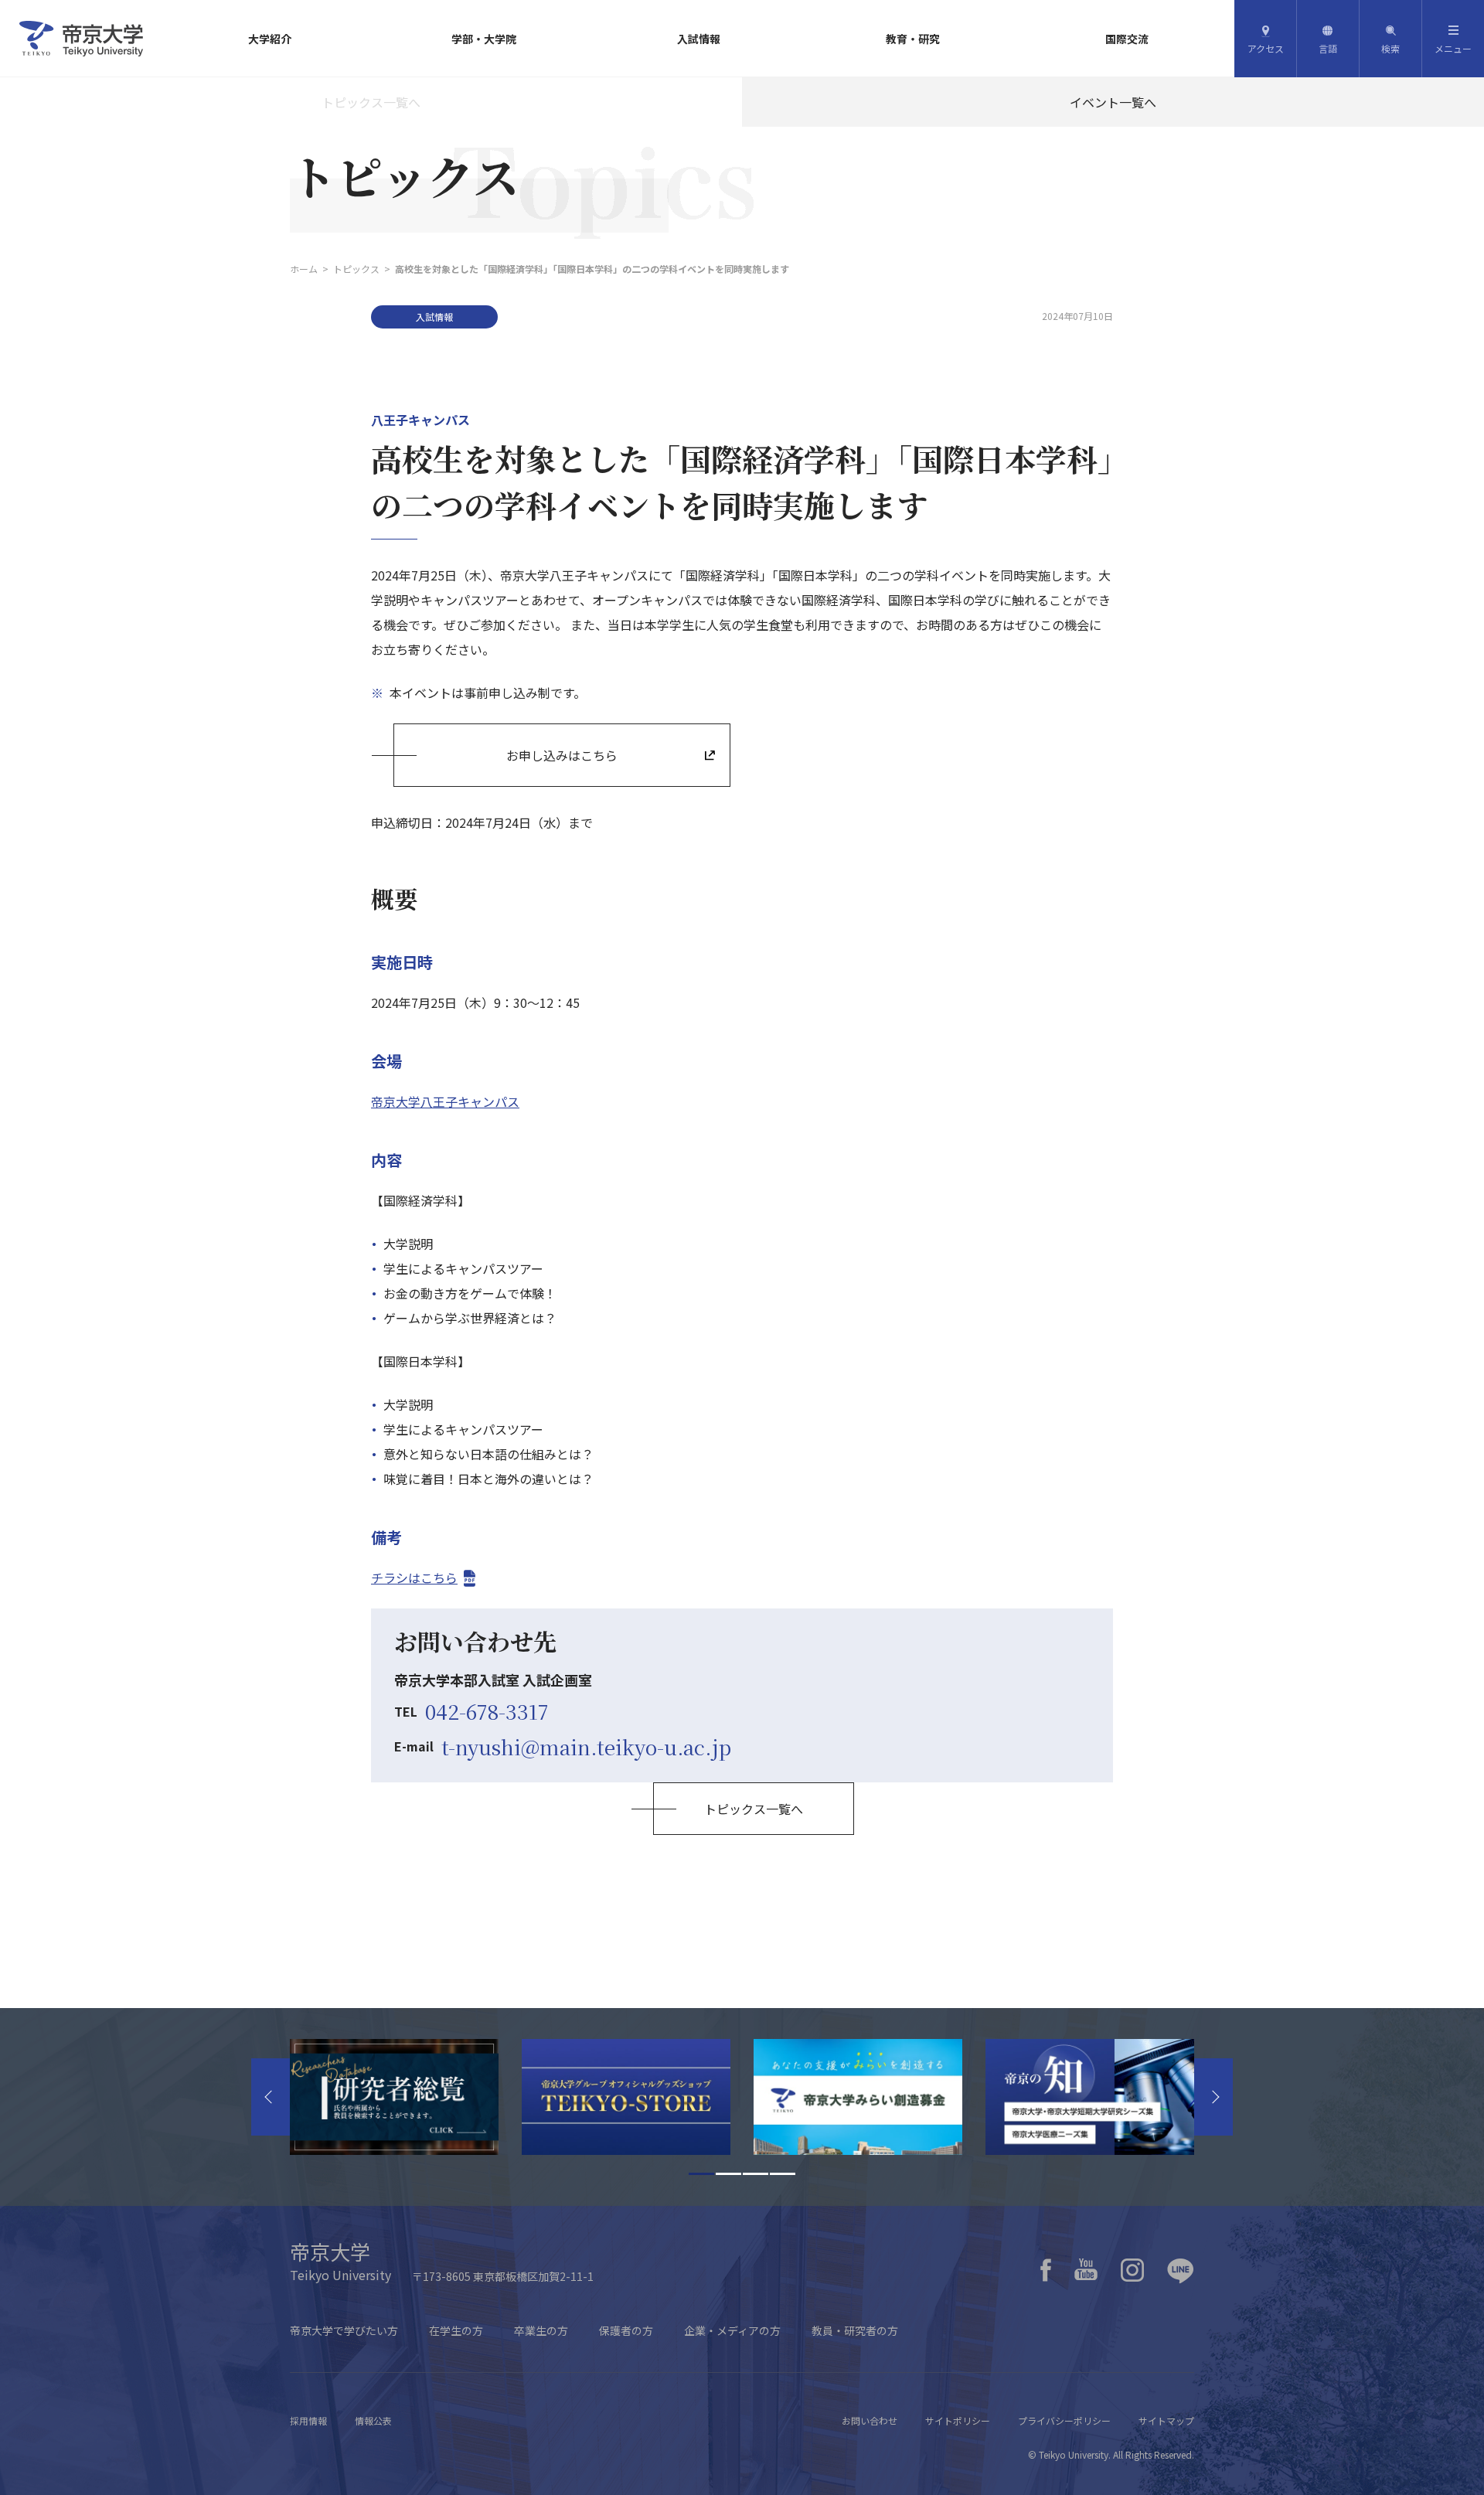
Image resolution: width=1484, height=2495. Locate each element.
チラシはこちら (414, 1578)
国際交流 (1127, 39)
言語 (1328, 48)
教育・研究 (913, 39)
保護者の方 (626, 2330)
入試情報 (699, 39)
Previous (271, 2097)
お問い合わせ (870, 2420)
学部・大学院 (484, 39)
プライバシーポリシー (1064, 2420)
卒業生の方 (541, 2330)
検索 (1390, 48)
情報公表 (373, 2420)
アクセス (1266, 48)
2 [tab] (728, 2174)
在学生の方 (456, 2330)
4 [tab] (783, 2174)
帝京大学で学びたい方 (344, 2330)
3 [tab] (756, 2174)
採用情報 (308, 2420)
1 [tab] (701, 2174)
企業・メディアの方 (732, 2330)
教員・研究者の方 (855, 2330)
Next (1213, 2097)
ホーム (304, 269)
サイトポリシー (958, 2420)
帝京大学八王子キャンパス (445, 1101)
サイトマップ (1166, 2420)
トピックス (356, 269)
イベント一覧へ (1113, 102)
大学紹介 (270, 39)
